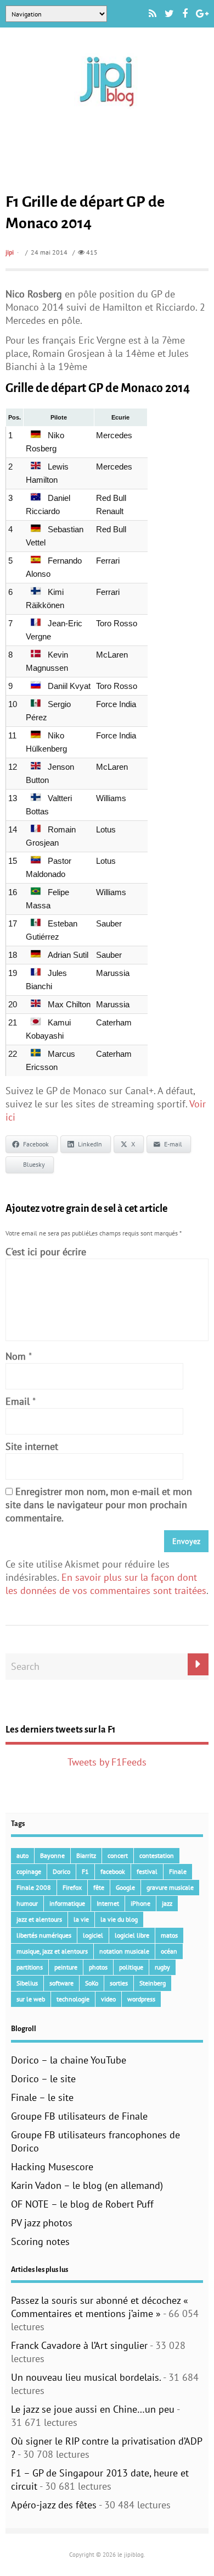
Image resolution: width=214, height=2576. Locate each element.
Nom (16, 1356)
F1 (85, 1871)
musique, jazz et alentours (52, 1951)
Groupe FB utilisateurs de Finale (79, 2116)
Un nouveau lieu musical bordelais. (86, 2377)
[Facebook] (185, 14)
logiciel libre (132, 1935)
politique (131, 1967)
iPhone (140, 1903)
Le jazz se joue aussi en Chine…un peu (93, 2409)
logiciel (93, 1935)
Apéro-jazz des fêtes (54, 2505)
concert (118, 1855)
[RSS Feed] (153, 14)
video (108, 1999)
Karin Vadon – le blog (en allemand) (87, 2185)
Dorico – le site (43, 2079)
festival (147, 1871)
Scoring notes (40, 2241)
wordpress (141, 1999)
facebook (113, 1871)
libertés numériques (44, 1935)
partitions (30, 1967)
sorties (119, 1983)
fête (99, 1887)
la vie (81, 1919)
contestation (157, 1855)
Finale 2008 (34, 1887)
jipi (10, 252)
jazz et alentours (39, 1919)
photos (98, 1967)
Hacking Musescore (52, 2167)
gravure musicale (170, 1887)
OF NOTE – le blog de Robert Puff (82, 2204)
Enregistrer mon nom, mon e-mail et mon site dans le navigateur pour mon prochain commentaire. (99, 1505)
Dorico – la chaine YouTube (69, 2060)
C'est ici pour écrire (46, 1252)
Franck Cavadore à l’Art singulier (79, 2345)
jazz (167, 1903)
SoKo (92, 1983)
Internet (108, 1903)
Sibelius (27, 1983)
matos (169, 1935)
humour (27, 1903)
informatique (67, 1903)
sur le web (31, 1999)
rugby (162, 1967)
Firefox (72, 1887)
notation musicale (124, 1951)
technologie (73, 1999)
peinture (66, 1967)
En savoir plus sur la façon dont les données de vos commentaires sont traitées (106, 1584)
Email (18, 1401)
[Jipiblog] (107, 112)
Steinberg (153, 1983)
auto (22, 1855)
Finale (178, 1871)
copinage (29, 1871)
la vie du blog (119, 1919)
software (61, 1983)
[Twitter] (169, 14)
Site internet (32, 1446)
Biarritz (86, 1855)
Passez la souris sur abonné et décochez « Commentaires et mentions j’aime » (100, 2307)
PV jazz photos (42, 2223)
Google (125, 1887)
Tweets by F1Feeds (107, 1762)
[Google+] (202, 14)
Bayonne (52, 1855)
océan (169, 1951)
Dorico (61, 1871)
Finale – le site (42, 2097)
